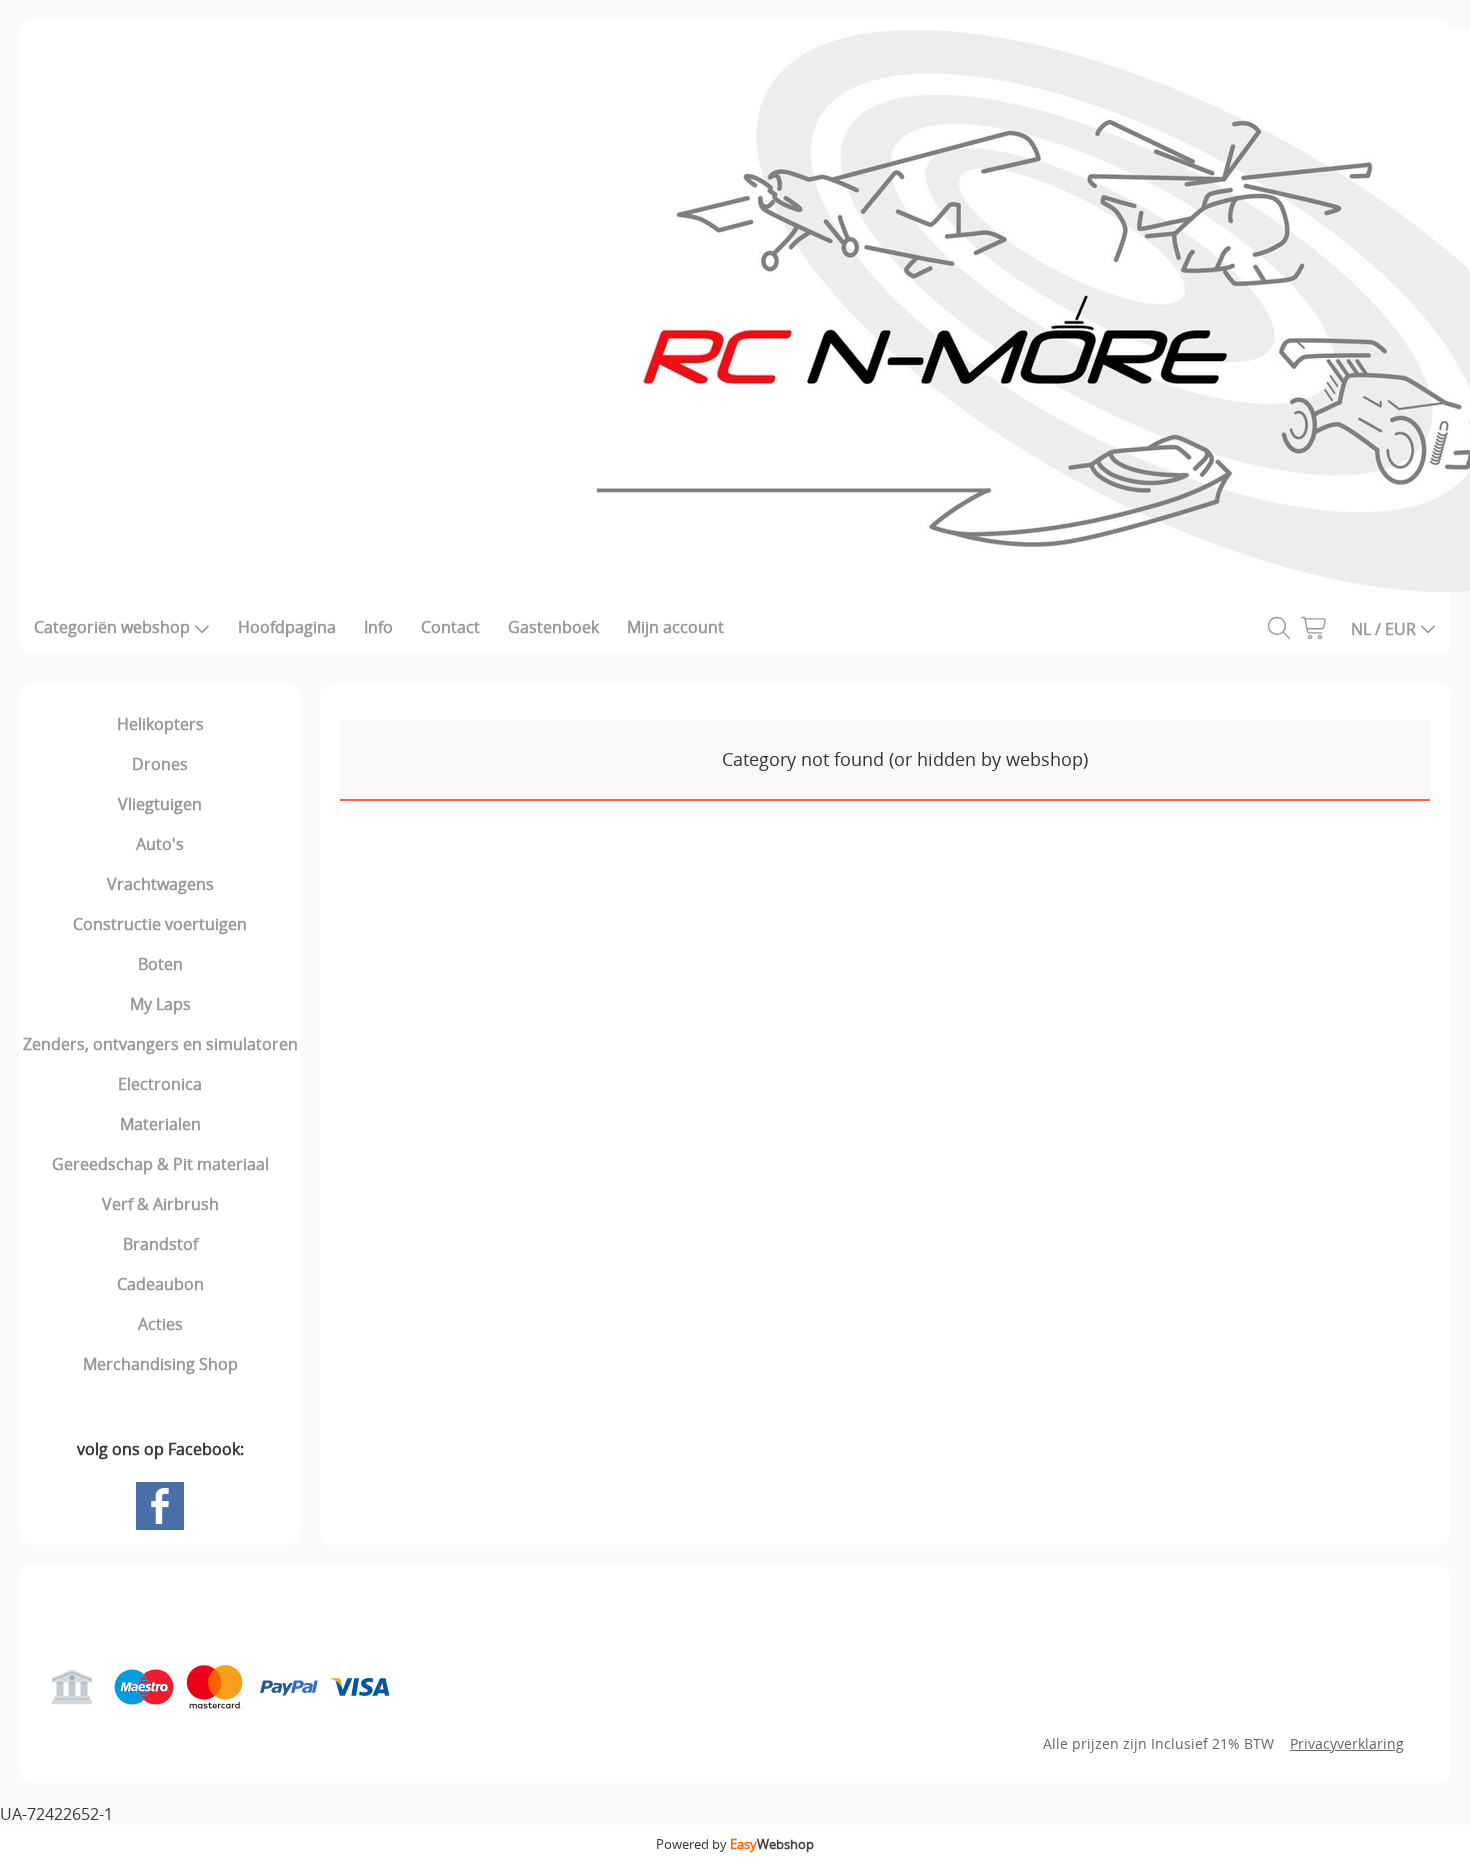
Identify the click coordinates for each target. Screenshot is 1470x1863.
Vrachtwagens (160, 884)
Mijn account (675, 627)
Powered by (735, 1844)
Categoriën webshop (112, 627)
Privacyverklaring (1347, 1743)
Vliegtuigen (160, 804)
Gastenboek (553, 627)
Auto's (160, 844)
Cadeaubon (160, 1284)
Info (378, 627)
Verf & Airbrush (160, 1204)
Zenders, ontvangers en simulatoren (160, 1044)
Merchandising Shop (160, 1364)
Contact (450, 627)
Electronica (160, 1084)
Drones (160, 764)
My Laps (160, 1004)
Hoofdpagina (287, 627)
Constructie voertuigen (160, 924)
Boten (160, 964)
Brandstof (160, 1244)
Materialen (160, 1124)
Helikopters (160, 724)
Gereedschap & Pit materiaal (160, 1164)
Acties (160, 1324)
